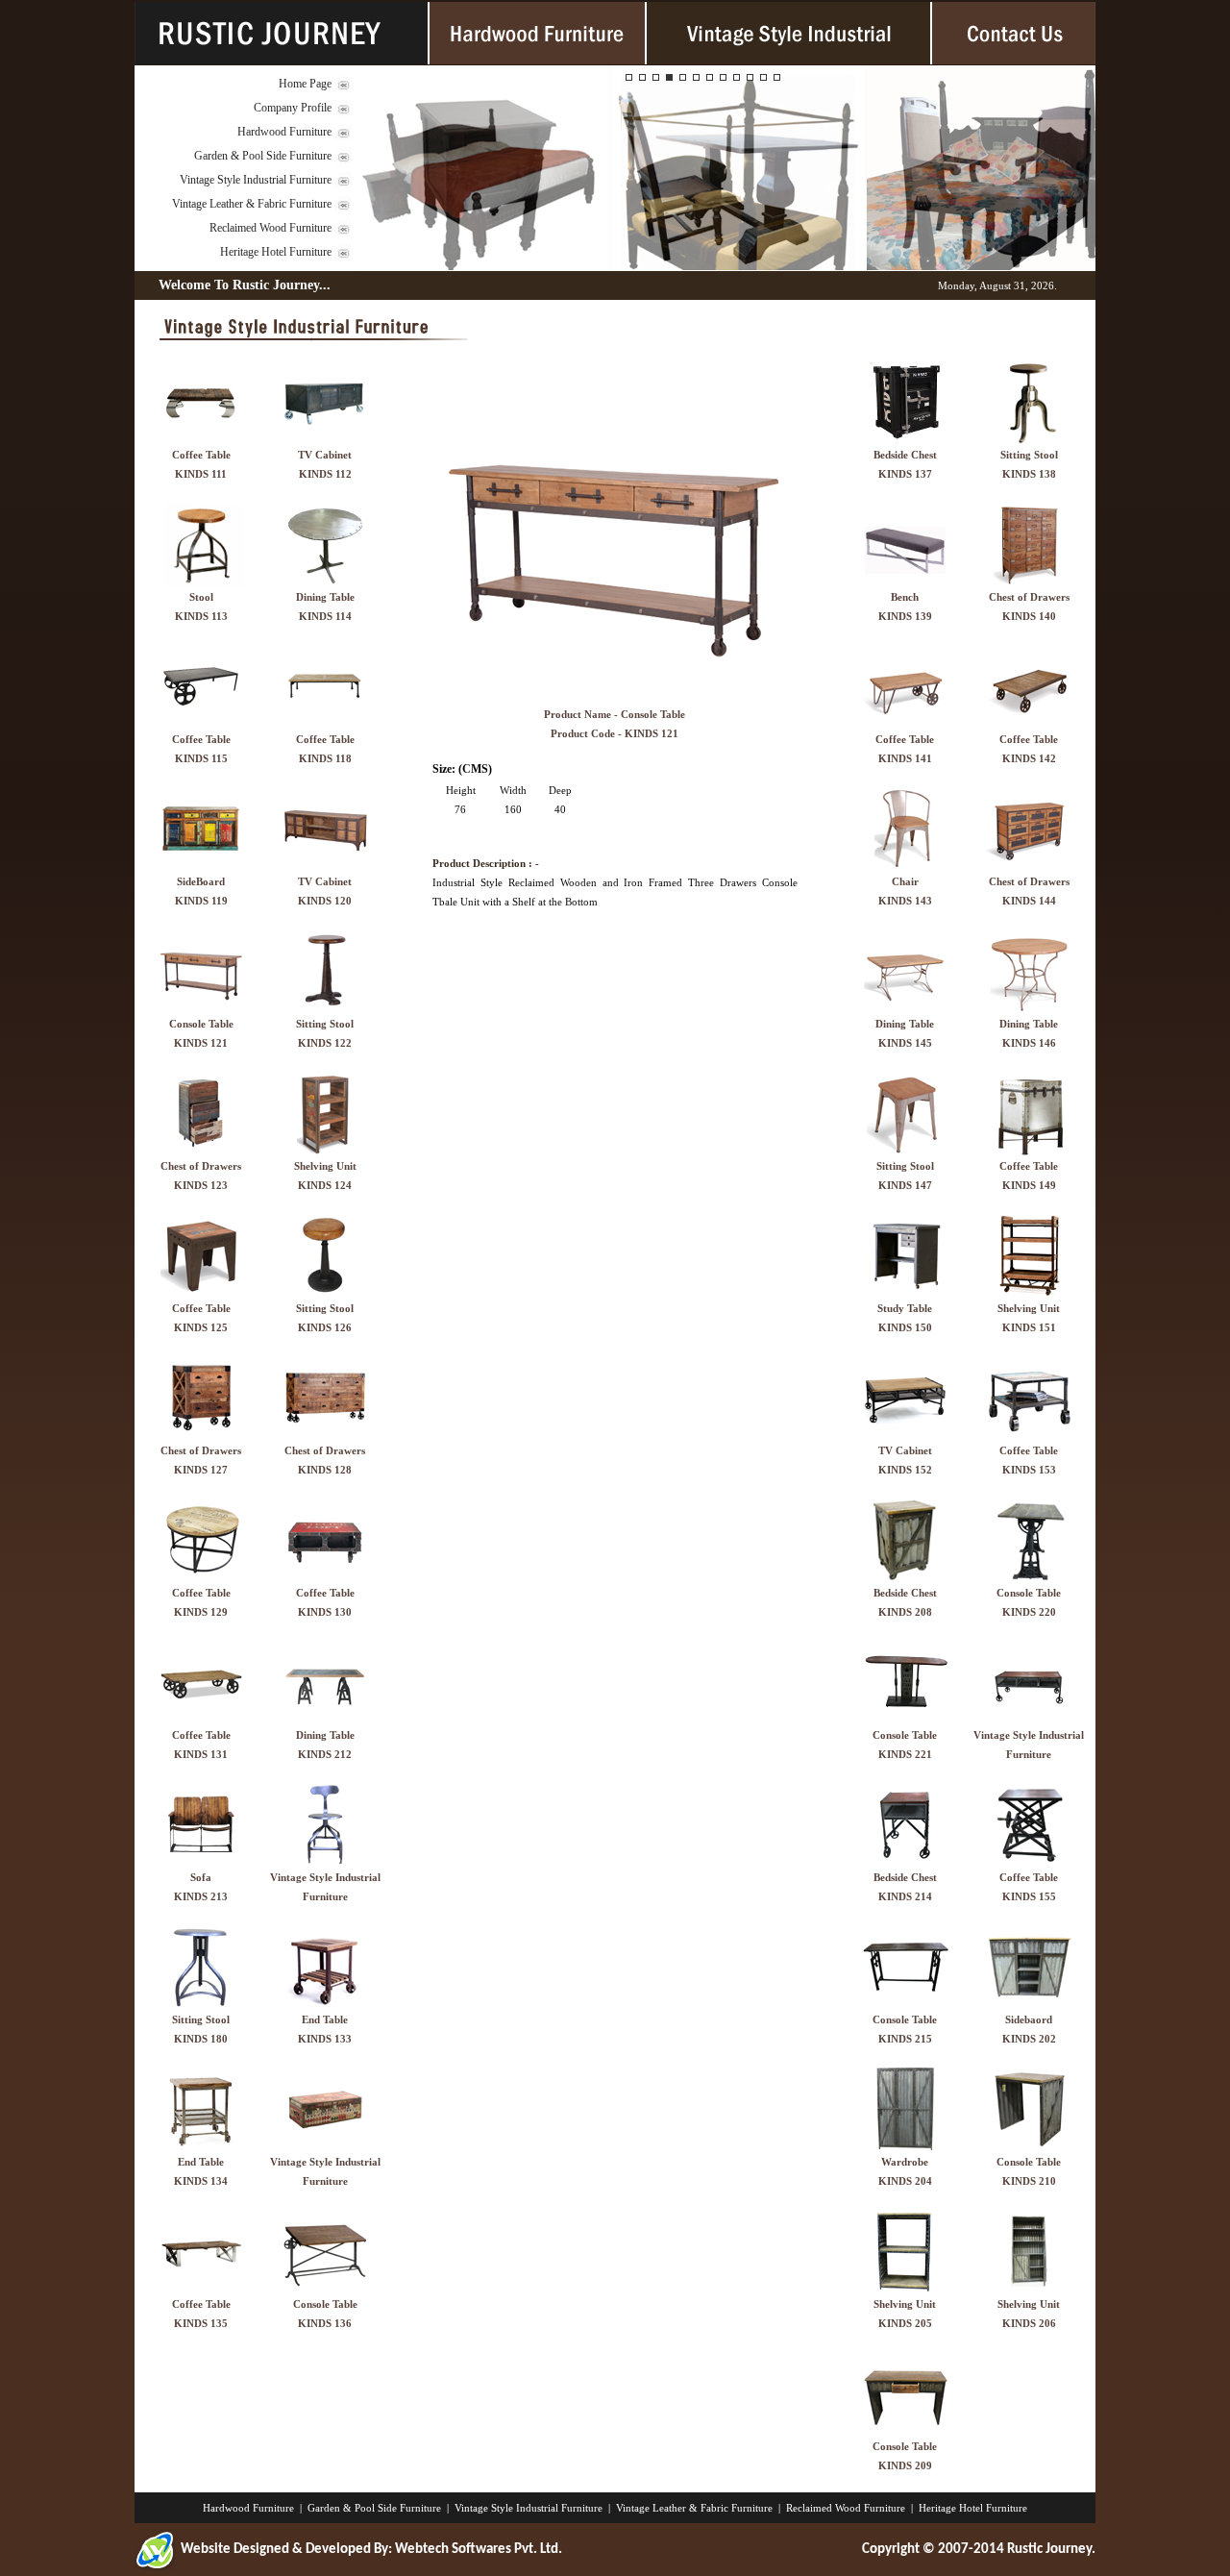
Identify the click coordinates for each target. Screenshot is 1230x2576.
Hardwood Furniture (284, 132)
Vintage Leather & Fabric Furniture (252, 204)
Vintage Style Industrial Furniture (256, 180)
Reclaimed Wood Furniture (271, 228)
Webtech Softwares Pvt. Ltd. (479, 2550)
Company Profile (293, 108)
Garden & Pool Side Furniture (263, 156)
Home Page (305, 84)
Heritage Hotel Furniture (276, 252)
